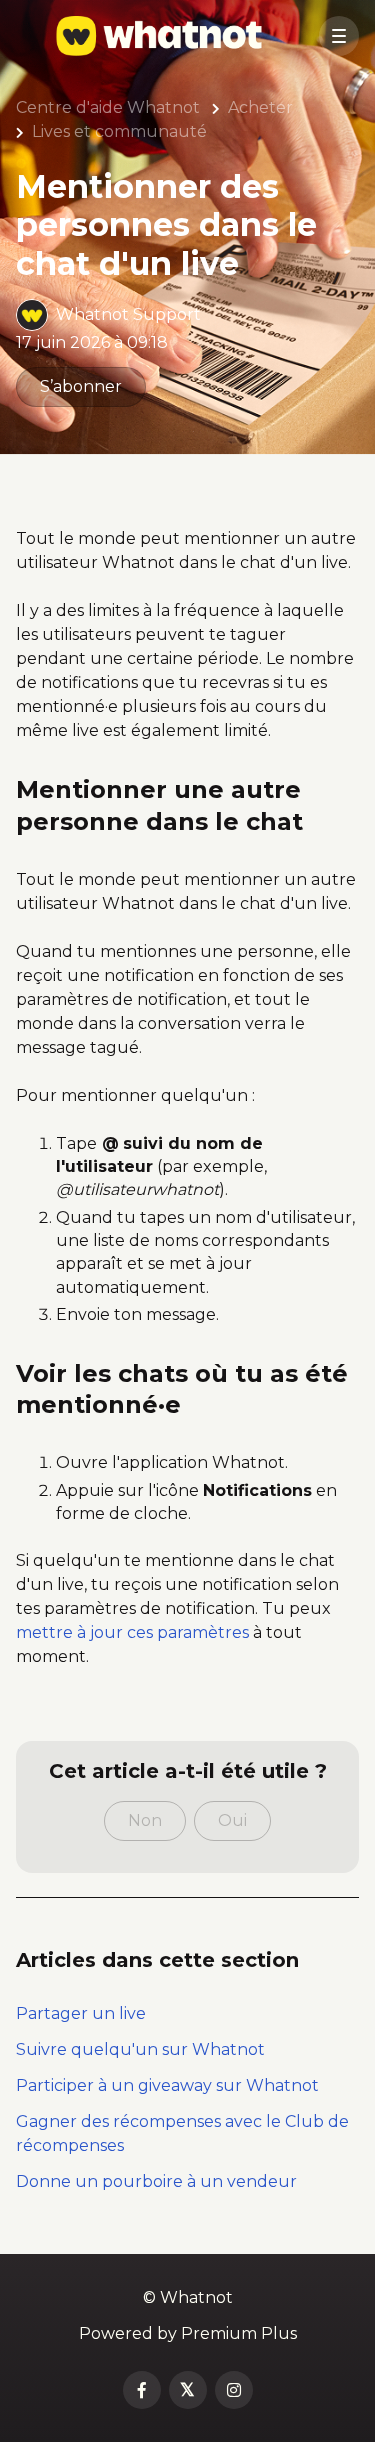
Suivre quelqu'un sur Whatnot (140, 2049)
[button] (339, 36)
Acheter (260, 107)
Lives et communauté (119, 131)
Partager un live (81, 2013)
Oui (232, 1820)
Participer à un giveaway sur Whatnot (167, 2085)
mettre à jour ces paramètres (132, 1632)
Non (145, 1820)
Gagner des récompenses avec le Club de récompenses (182, 2133)
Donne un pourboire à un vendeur (156, 2181)
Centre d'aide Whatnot (108, 107)
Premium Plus (239, 2333)
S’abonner (81, 386)
